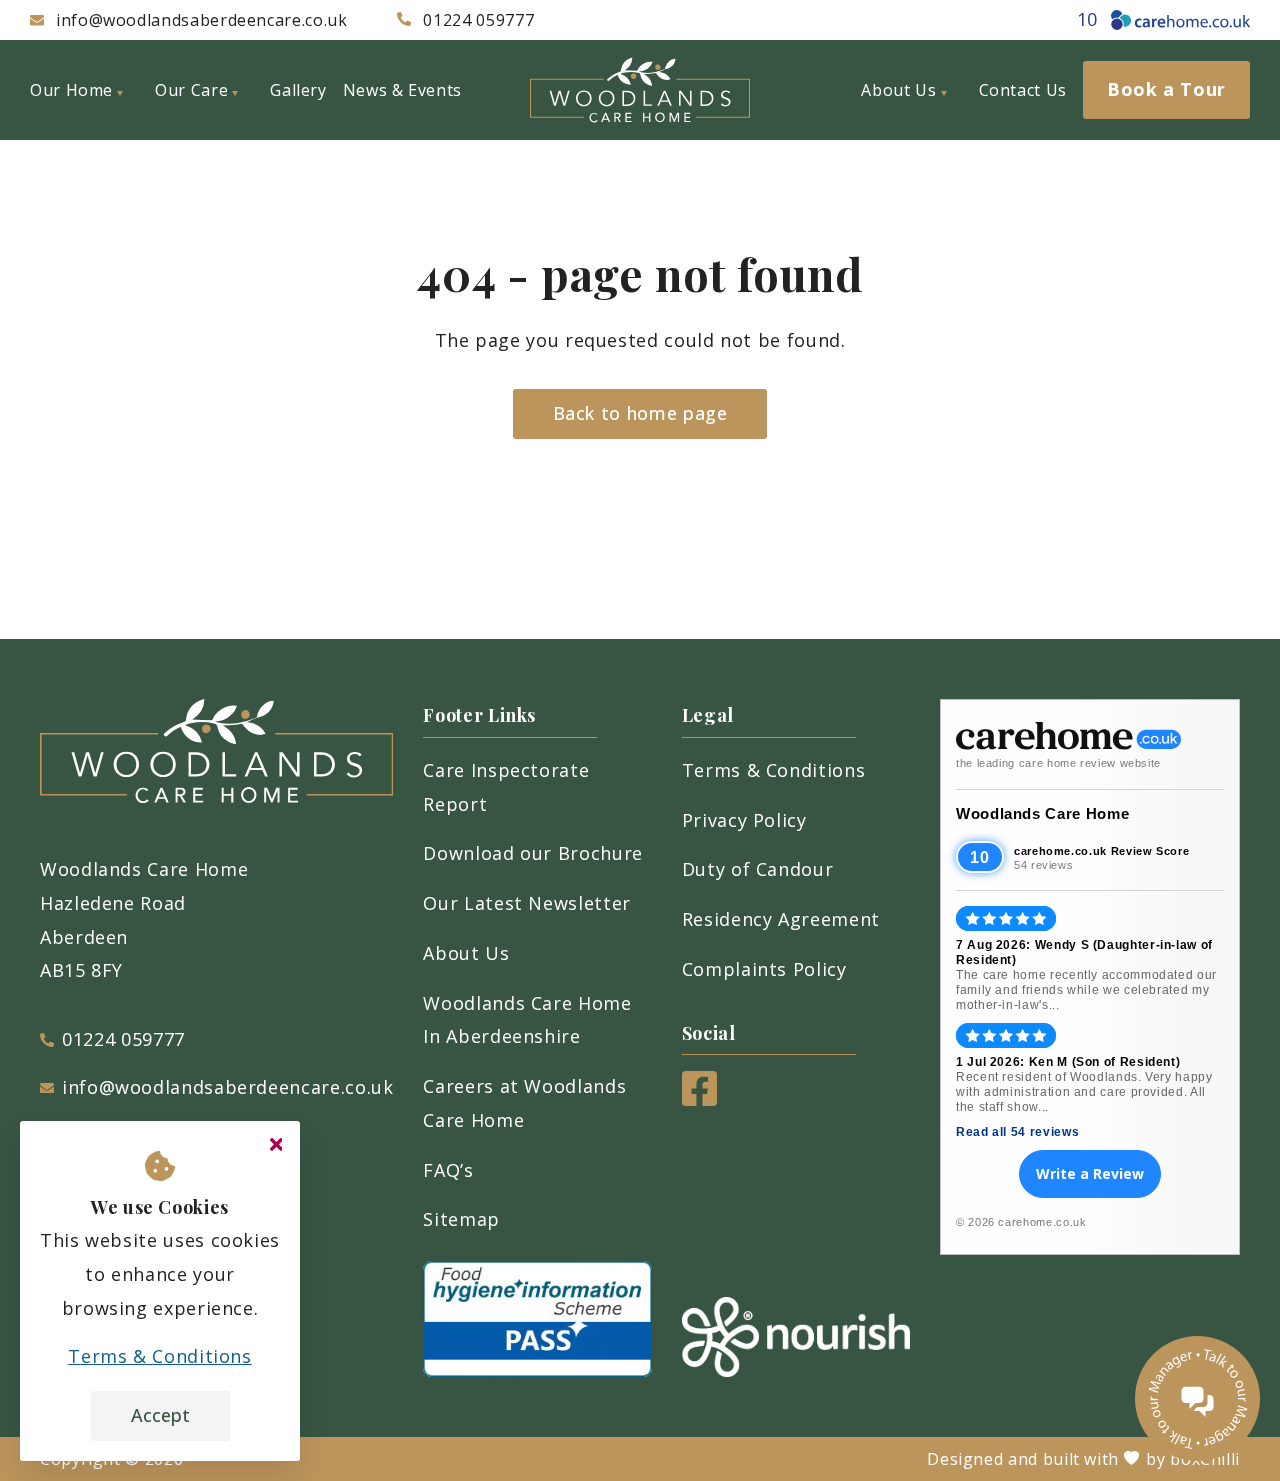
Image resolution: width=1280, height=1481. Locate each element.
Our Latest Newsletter (526, 903)
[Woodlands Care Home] (640, 90)
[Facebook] (699, 1099)
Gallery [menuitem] (298, 90)
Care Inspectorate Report (506, 787)
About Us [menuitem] (898, 90)
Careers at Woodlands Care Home (524, 1103)
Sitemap (461, 1219)
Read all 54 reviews (1017, 1132)
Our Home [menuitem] (71, 90)
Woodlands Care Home (1042, 813)
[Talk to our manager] (1197, 1398)
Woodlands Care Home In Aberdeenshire (527, 1020)
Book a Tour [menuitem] (1166, 89)
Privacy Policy (744, 820)
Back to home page (640, 413)
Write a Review (1090, 1173)
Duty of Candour (758, 869)
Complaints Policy (764, 969)
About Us (466, 953)
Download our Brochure (532, 853)
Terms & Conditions (774, 770)
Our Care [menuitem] (191, 90)
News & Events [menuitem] (402, 90)
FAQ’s (448, 1170)
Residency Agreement (781, 919)
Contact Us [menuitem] (1023, 90)
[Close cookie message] (276, 1145)
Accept (160, 1415)
